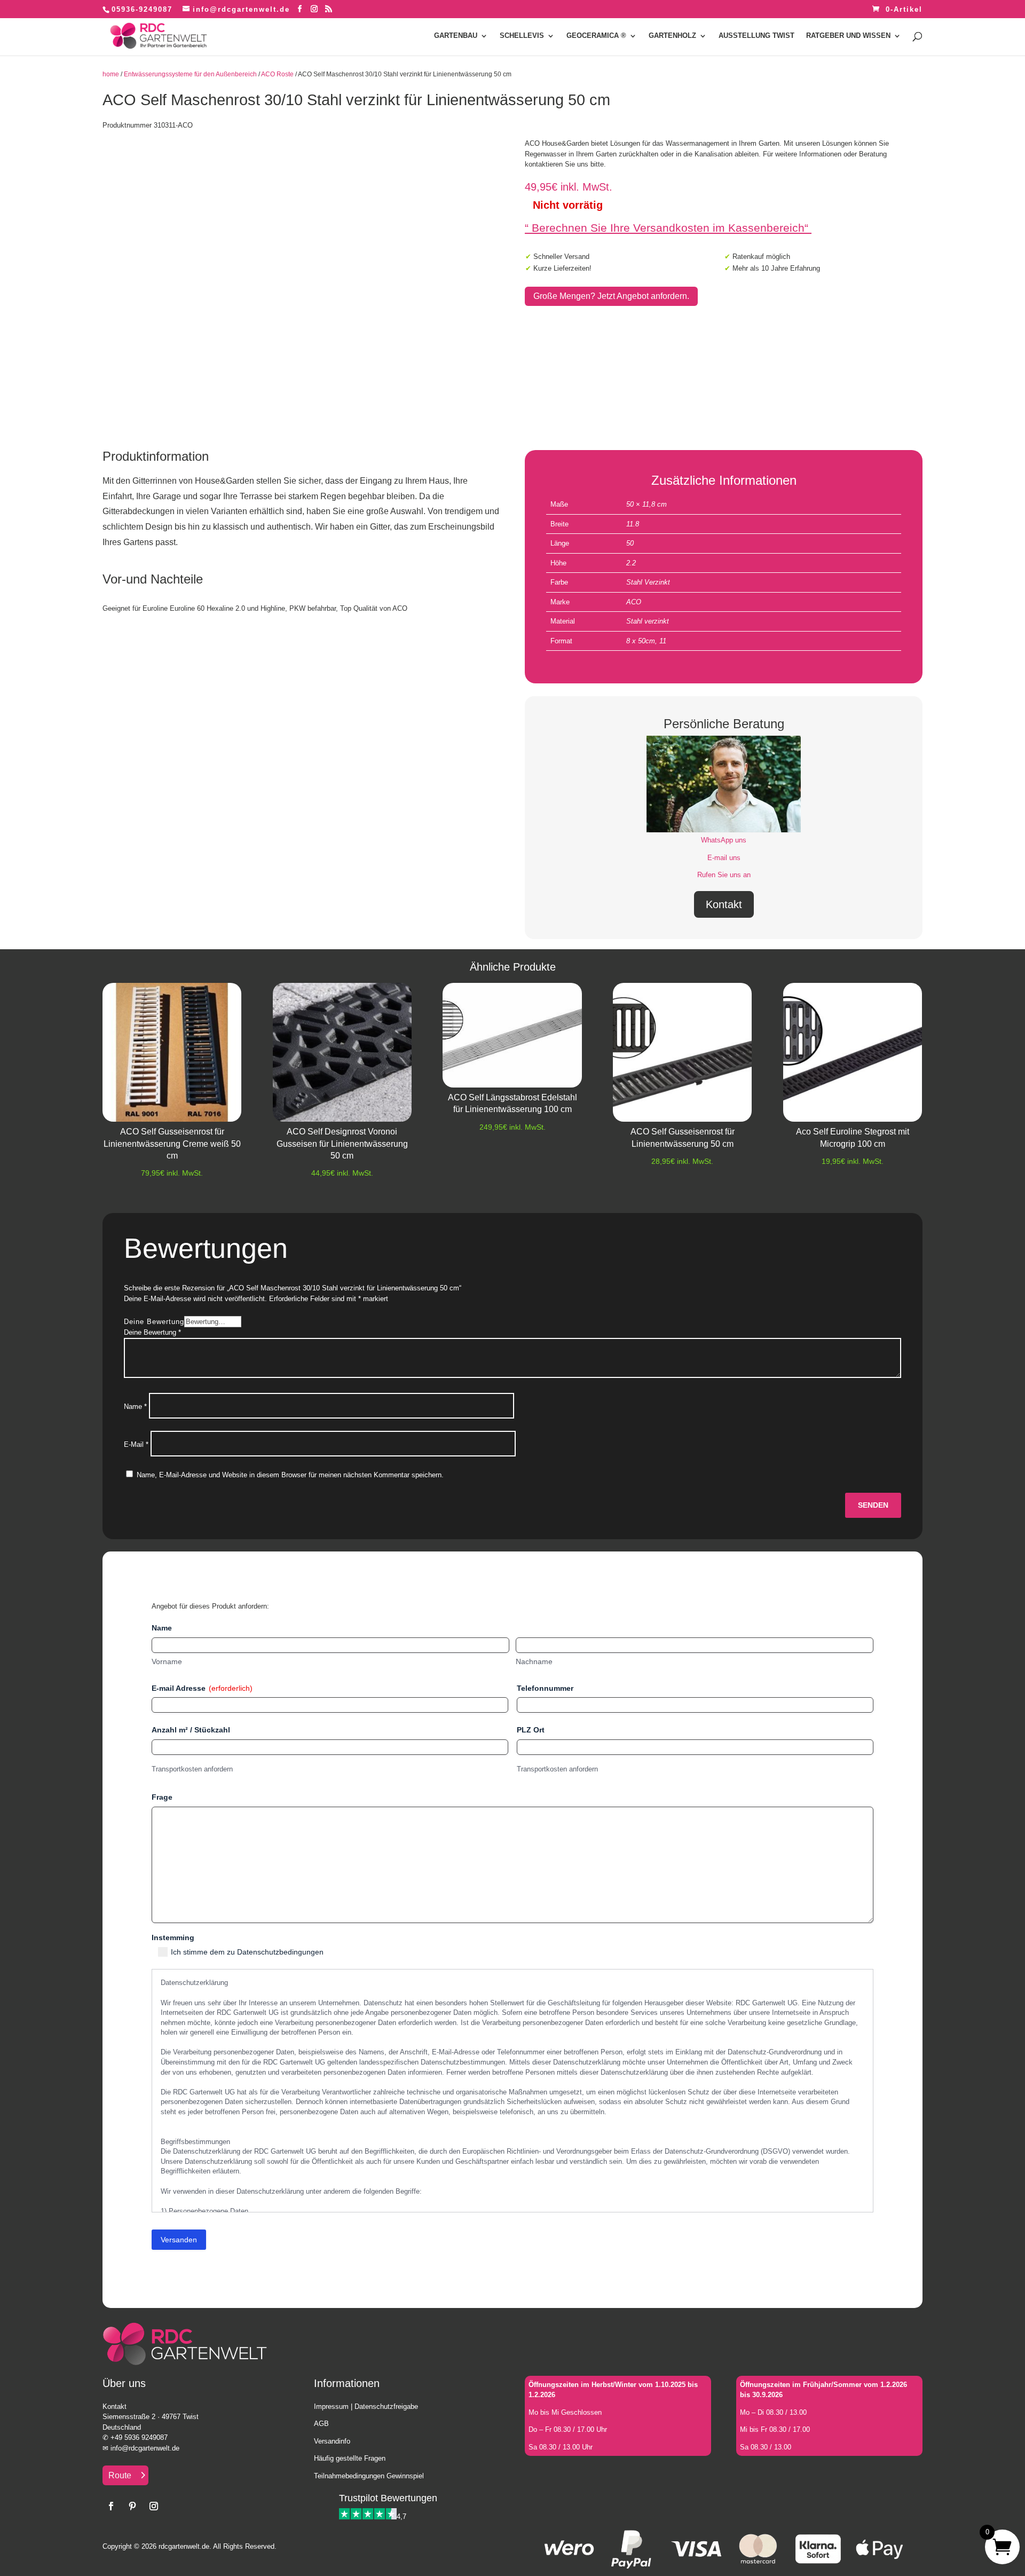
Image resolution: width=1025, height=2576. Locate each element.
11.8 (633, 524)
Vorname (167, 1661)
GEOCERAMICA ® (596, 36)
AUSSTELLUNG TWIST (756, 36)
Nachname (534, 1661)
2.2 (631, 563)
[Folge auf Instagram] (154, 2506)
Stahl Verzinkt (648, 582)
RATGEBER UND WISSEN (848, 36)
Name (135, 1407)
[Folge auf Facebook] (111, 2506)
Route (120, 2475)
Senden (873, 1505)
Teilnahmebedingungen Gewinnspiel (369, 2476)
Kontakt (724, 904)
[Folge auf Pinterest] (132, 2506)
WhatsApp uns (724, 840)
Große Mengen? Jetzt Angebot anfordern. (611, 296)
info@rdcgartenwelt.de (145, 2448)
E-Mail (136, 1444)
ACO (634, 602)
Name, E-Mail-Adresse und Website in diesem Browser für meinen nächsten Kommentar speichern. (290, 1475)
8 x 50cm (641, 641)
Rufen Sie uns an (724, 875)
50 (630, 543)
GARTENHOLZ (672, 36)
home (111, 74)
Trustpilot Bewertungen (388, 2498)
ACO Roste (277, 74)
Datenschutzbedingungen (280, 1952)
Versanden (179, 2240)
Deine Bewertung (154, 1322)
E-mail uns (724, 858)
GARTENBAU (456, 36)
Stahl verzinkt (648, 621)
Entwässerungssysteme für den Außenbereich (190, 74)
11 (663, 641)
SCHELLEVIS (522, 36)
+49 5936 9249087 (139, 2437)
